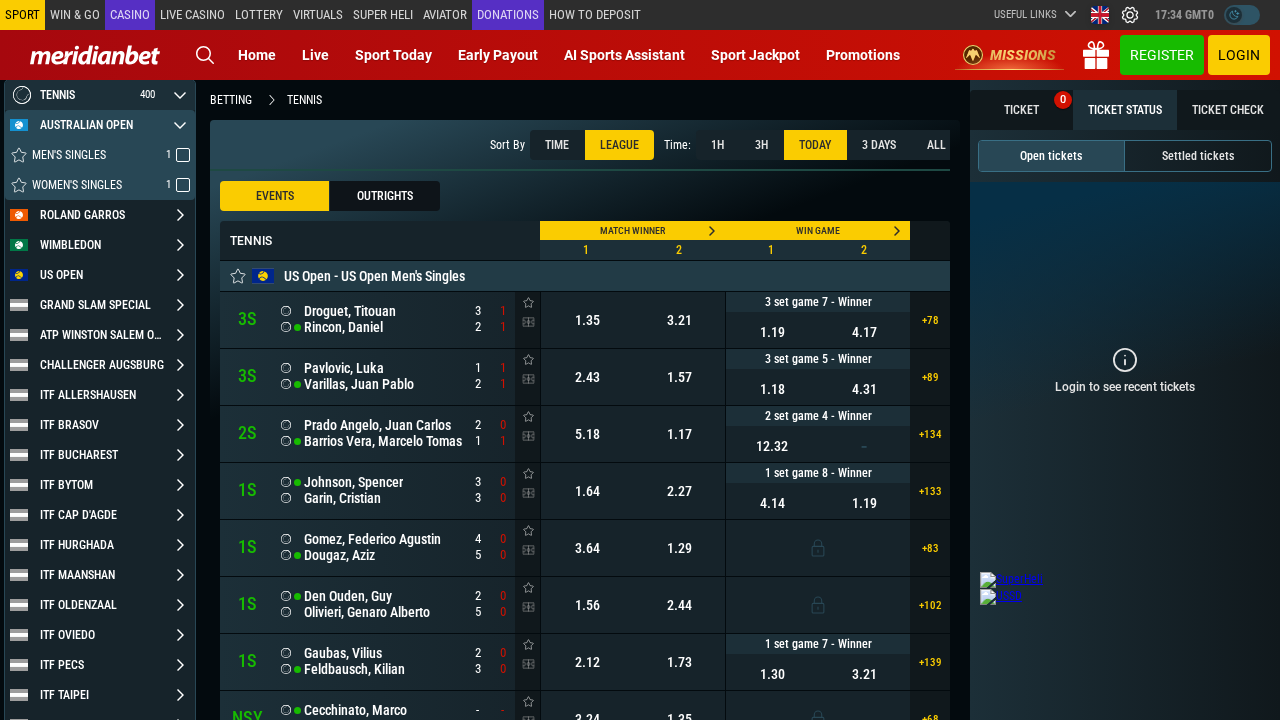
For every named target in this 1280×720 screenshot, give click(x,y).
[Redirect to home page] (95, 55)
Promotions (863, 55)
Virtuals (318, 14)
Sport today (393, 55)
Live (315, 55)
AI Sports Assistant (624, 55)
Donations (508, 14)
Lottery (259, 14)
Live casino (192, 14)
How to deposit (595, 14)
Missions (1023, 55)
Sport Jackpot (755, 55)
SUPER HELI (383, 14)
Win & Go (75, 14)
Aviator (445, 14)
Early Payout (498, 55)
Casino (130, 14)
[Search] (205, 55)
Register (1162, 55)
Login (1239, 55)
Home (257, 55)
